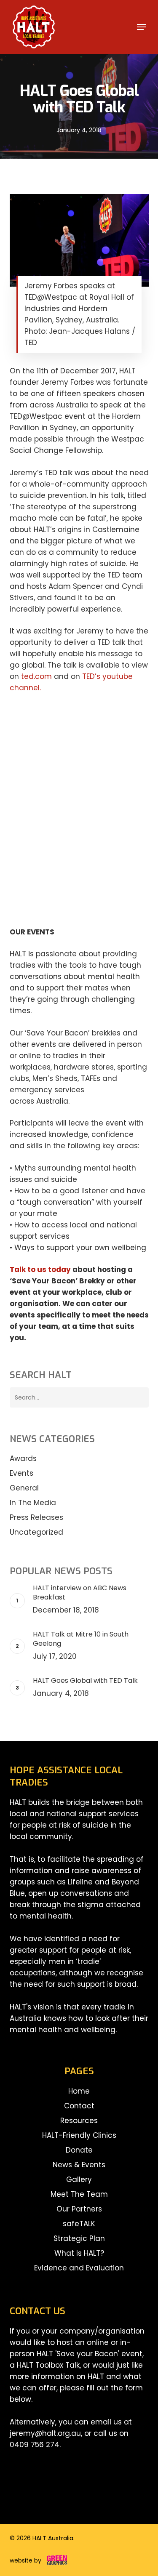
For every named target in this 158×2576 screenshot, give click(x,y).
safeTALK (79, 2224)
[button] (142, 27)
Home (79, 2091)
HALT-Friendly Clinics (79, 2135)
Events (21, 1473)
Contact (79, 2106)
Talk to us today (40, 1269)
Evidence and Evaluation (79, 2268)
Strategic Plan (79, 2238)
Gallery (79, 2179)
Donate (79, 2150)
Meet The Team (79, 2194)
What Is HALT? (79, 2253)
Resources (79, 2121)
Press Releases (36, 1517)
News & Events (79, 2165)
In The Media (33, 1503)
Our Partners (79, 2209)
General (24, 1488)
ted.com (36, 676)
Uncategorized (36, 1532)
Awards (23, 1458)
